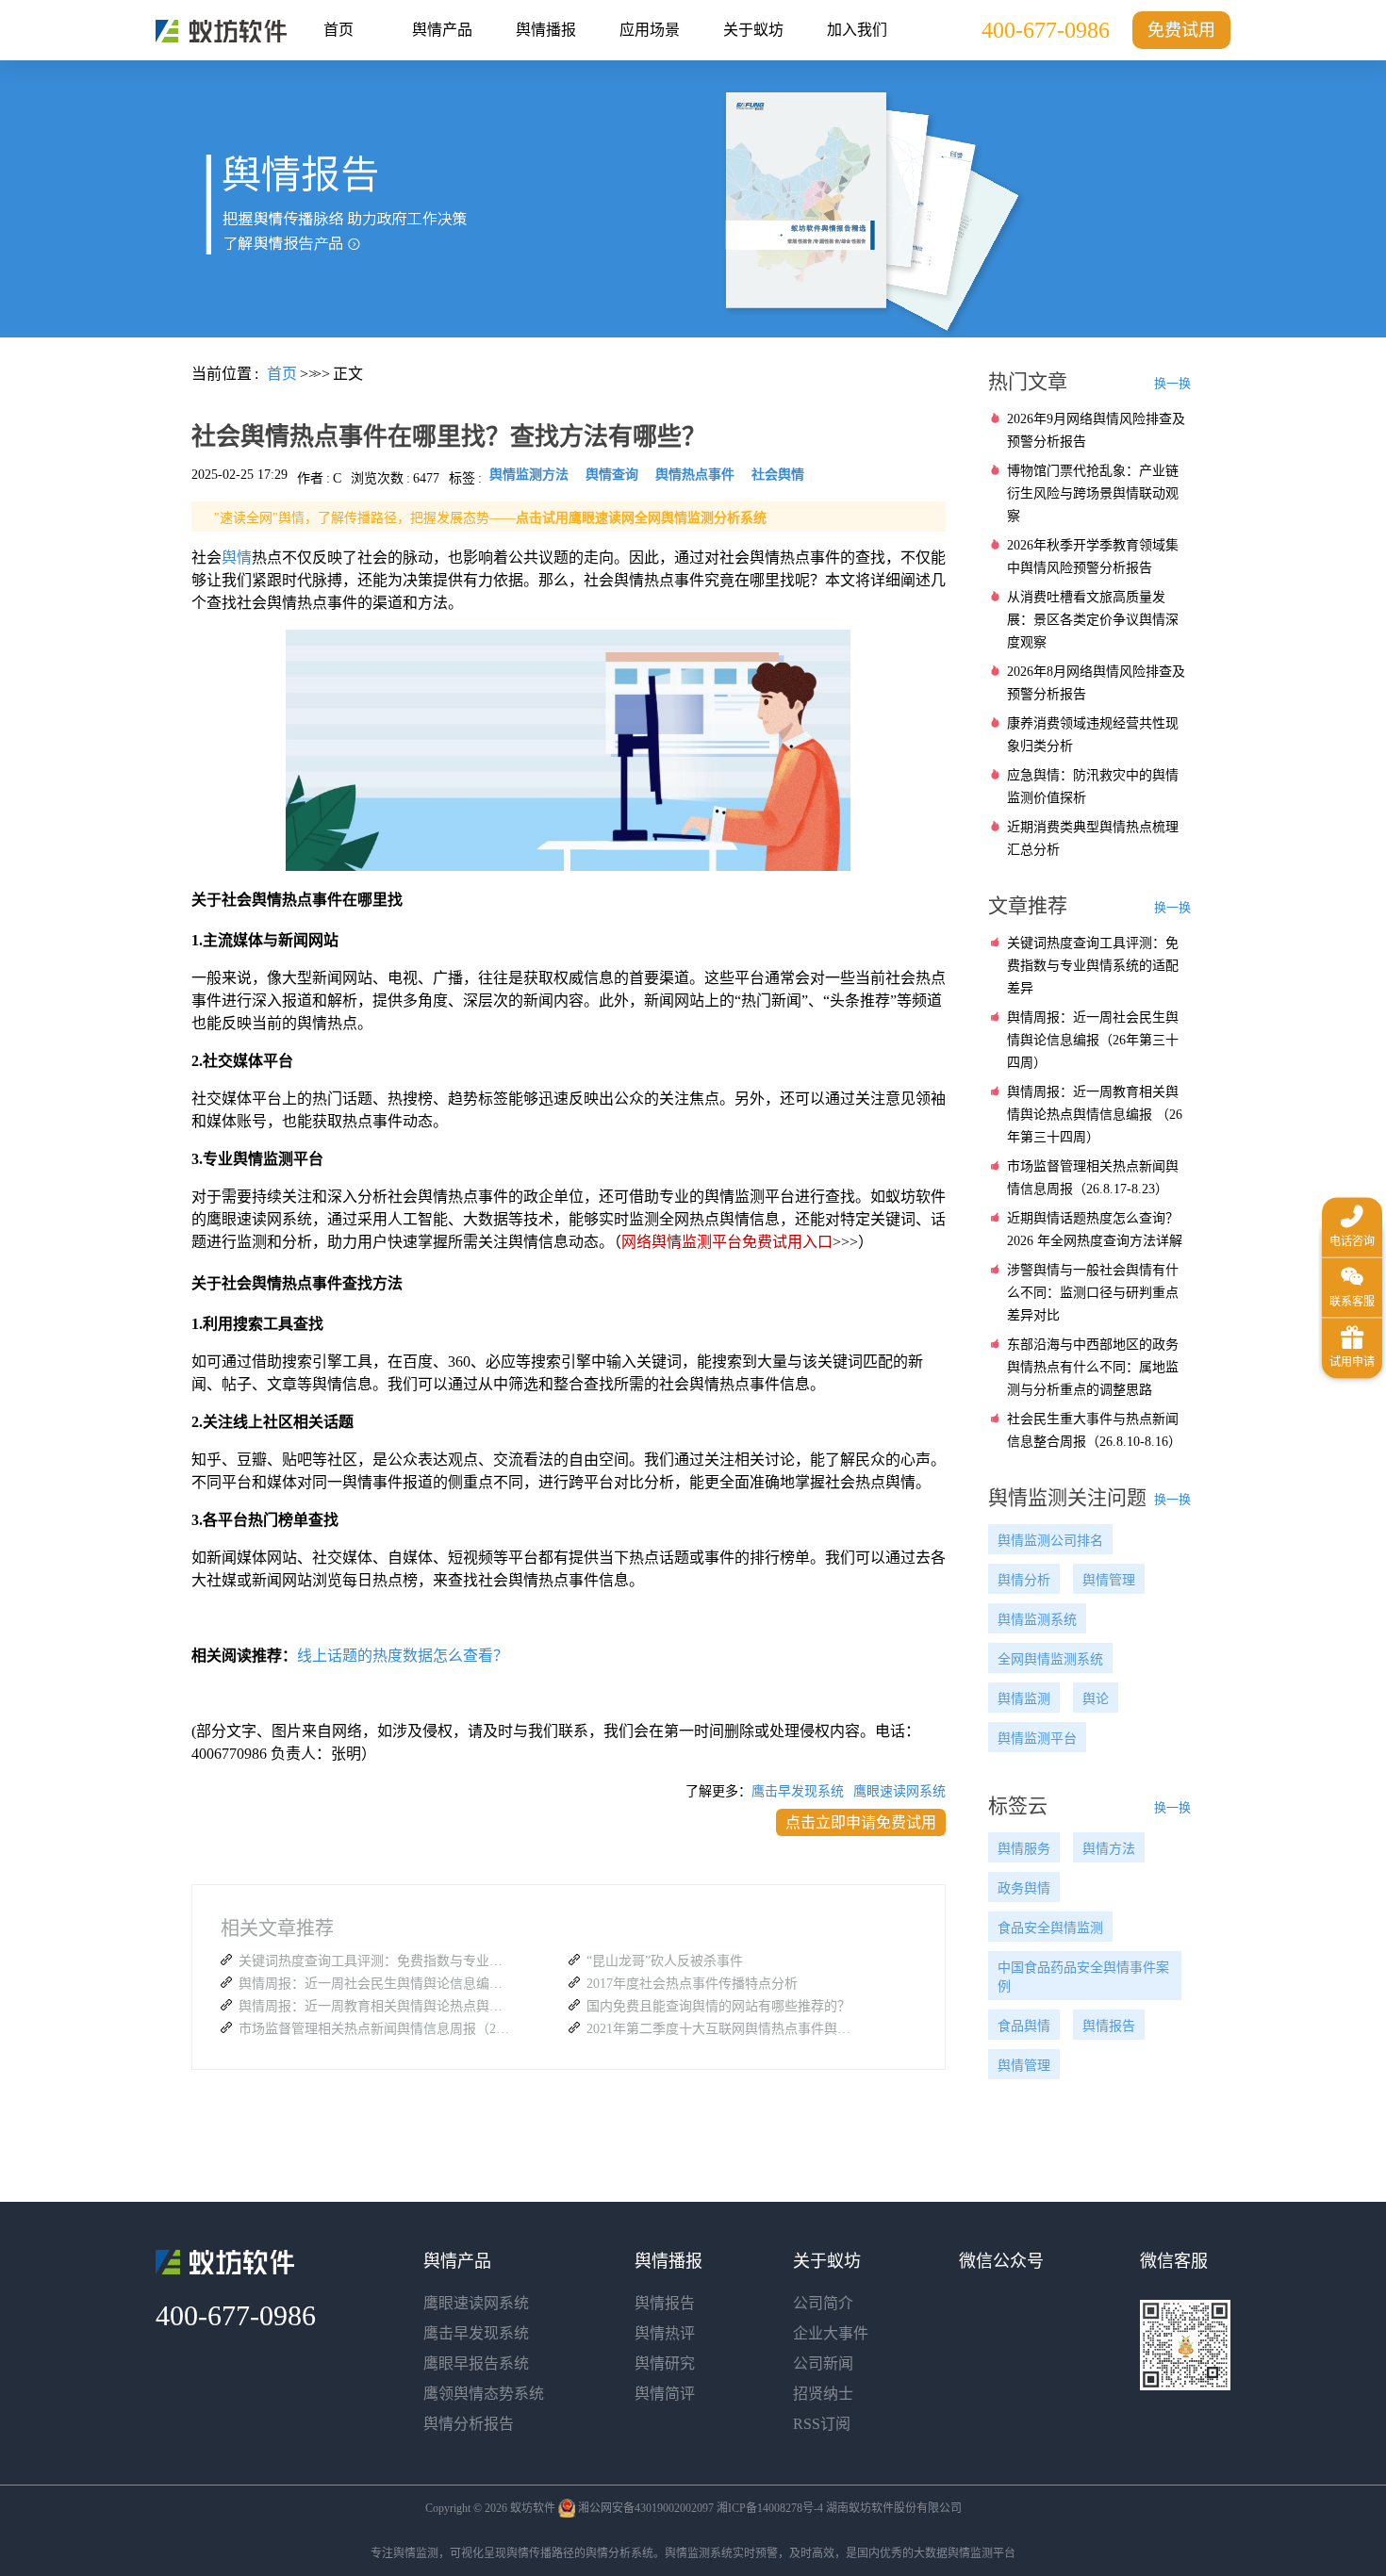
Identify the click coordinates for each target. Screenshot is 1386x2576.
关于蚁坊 (753, 30)
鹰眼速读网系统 (899, 1791)
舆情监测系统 (1037, 1620)
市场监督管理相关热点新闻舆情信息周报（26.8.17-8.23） (375, 2029)
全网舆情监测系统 (1050, 1659)
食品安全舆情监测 (1050, 1928)
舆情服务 (1024, 1849)
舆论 (1096, 1699)
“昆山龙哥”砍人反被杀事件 (665, 1961)
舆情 (237, 558)
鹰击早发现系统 (798, 1791)
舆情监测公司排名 (1050, 1541)
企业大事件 (831, 2333)
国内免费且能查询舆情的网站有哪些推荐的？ (718, 2006)
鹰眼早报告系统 (476, 2363)
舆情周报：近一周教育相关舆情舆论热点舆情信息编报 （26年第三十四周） (375, 2006)
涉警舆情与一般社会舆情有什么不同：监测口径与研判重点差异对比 (1093, 1293)
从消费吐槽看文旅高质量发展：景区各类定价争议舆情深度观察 (1093, 620)
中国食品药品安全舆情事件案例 (1083, 1977)
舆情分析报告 (469, 2424)
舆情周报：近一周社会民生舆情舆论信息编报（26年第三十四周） (375, 1984)
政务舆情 (1024, 1888)
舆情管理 (1109, 1580)
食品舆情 (1024, 2026)
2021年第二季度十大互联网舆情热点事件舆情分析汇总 (723, 2029)
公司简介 (823, 2303)
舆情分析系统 (619, 2553)
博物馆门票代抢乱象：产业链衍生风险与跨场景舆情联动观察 (1093, 493)
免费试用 (1181, 30)
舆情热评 (665, 2333)
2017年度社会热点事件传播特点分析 (692, 1984)
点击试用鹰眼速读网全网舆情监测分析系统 (641, 518)
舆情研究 (665, 2363)
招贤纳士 (823, 2394)
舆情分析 (1024, 1580)
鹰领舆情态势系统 (484, 2394)
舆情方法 (1109, 1849)
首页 (338, 30)
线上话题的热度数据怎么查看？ (403, 1656)
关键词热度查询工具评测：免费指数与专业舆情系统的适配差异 (375, 1961)
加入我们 (857, 30)
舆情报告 (1109, 2026)
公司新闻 (823, 2363)
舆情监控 (221, 31)
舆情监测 (1024, 1699)
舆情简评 (665, 2394)
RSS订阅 (822, 2424)
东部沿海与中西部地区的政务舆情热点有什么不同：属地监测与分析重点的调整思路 (1093, 1367)
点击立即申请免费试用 (861, 1822)
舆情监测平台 (1037, 1739)
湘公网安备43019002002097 (646, 2508)
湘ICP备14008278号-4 (770, 2508)
